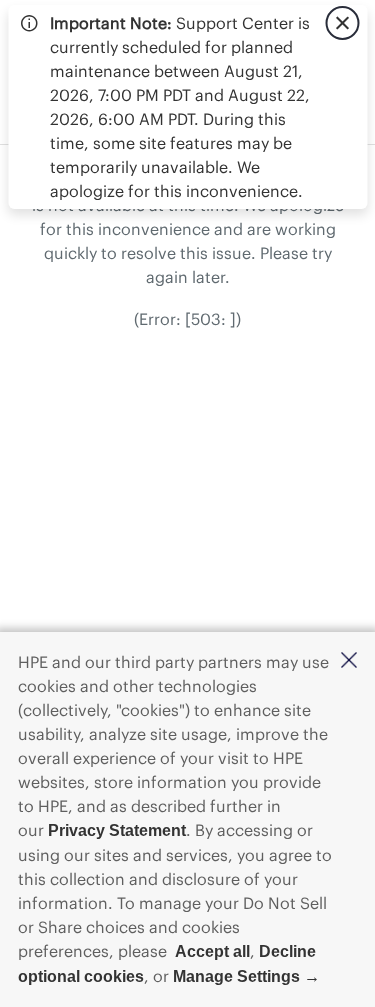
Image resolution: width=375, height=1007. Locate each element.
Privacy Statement (117, 830)
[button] (349, 661)
